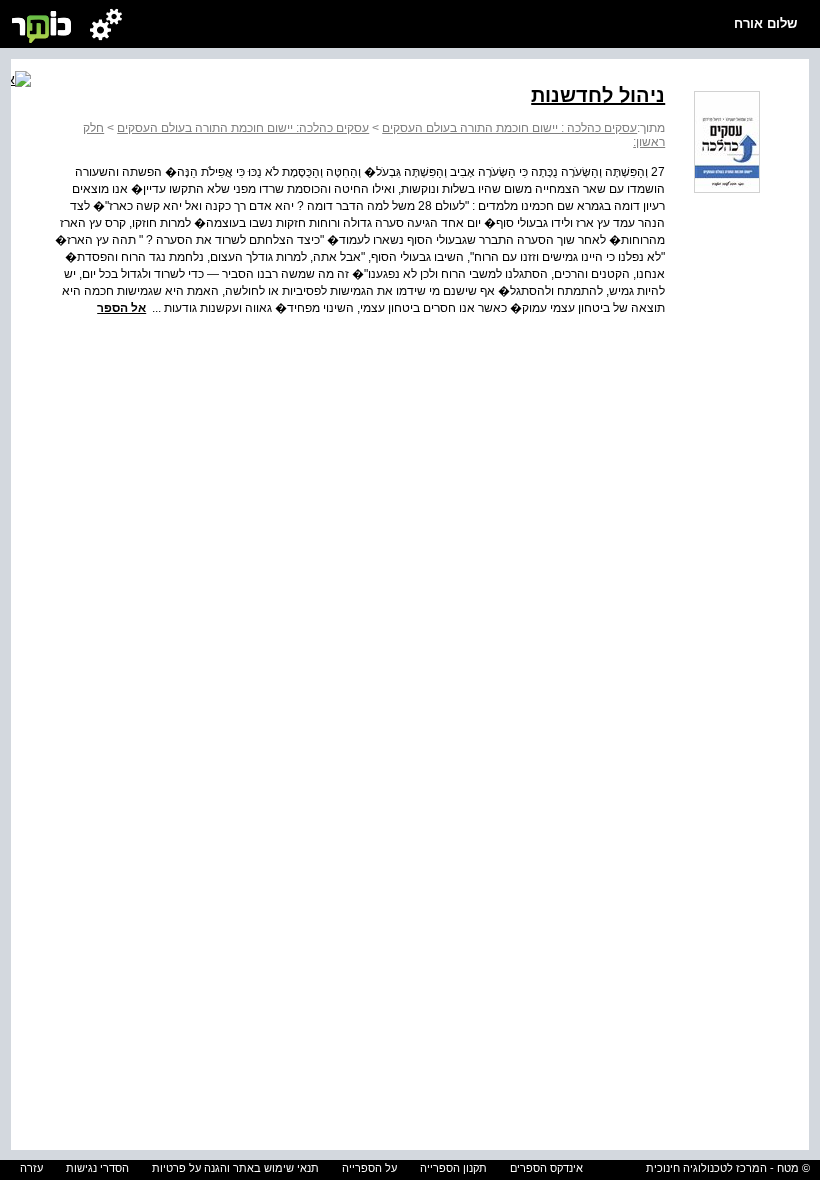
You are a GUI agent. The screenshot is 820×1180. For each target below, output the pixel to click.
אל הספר (121, 308)
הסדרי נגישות (97, 1168)
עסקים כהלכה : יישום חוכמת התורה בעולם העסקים (509, 128)
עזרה (31, 1168)
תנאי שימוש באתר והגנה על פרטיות (235, 1168)
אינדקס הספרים (546, 1168)
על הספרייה (369, 1168)
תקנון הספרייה (453, 1168)
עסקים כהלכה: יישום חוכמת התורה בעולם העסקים (243, 128)
